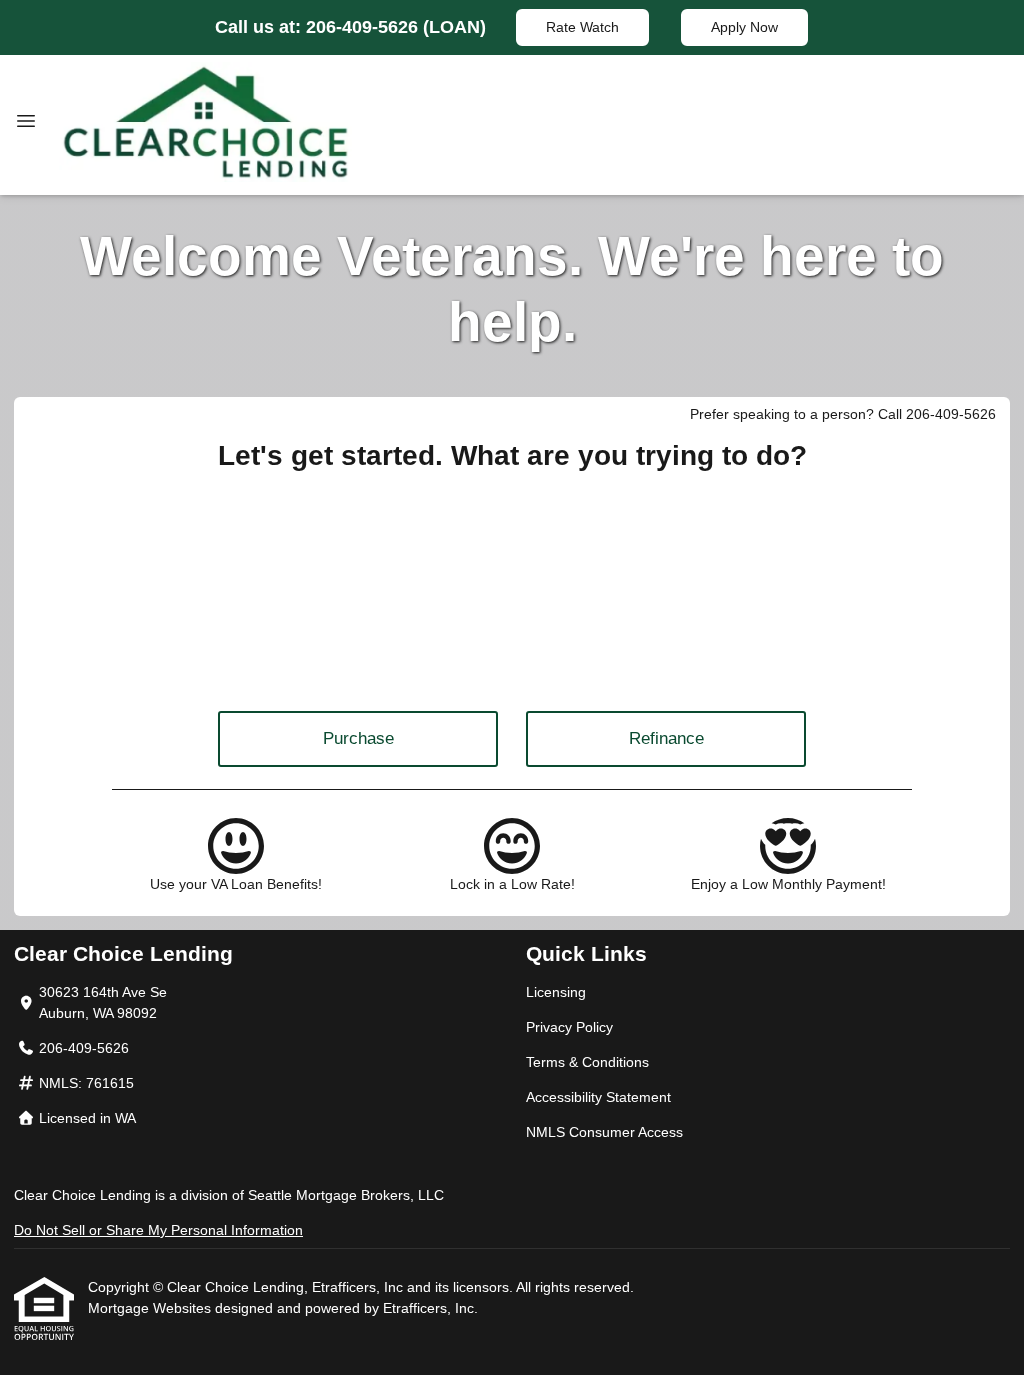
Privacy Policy (569, 1027)
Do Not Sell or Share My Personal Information (158, 1230)
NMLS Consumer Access (604, 1132)
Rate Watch (582, 27)
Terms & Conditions (587, 1062)
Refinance (666, 738)
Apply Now (744, 27)
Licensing (556, 992)
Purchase (358, 738)
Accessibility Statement (598, 1097)
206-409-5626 (364, 27)
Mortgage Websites (151, 1308)
